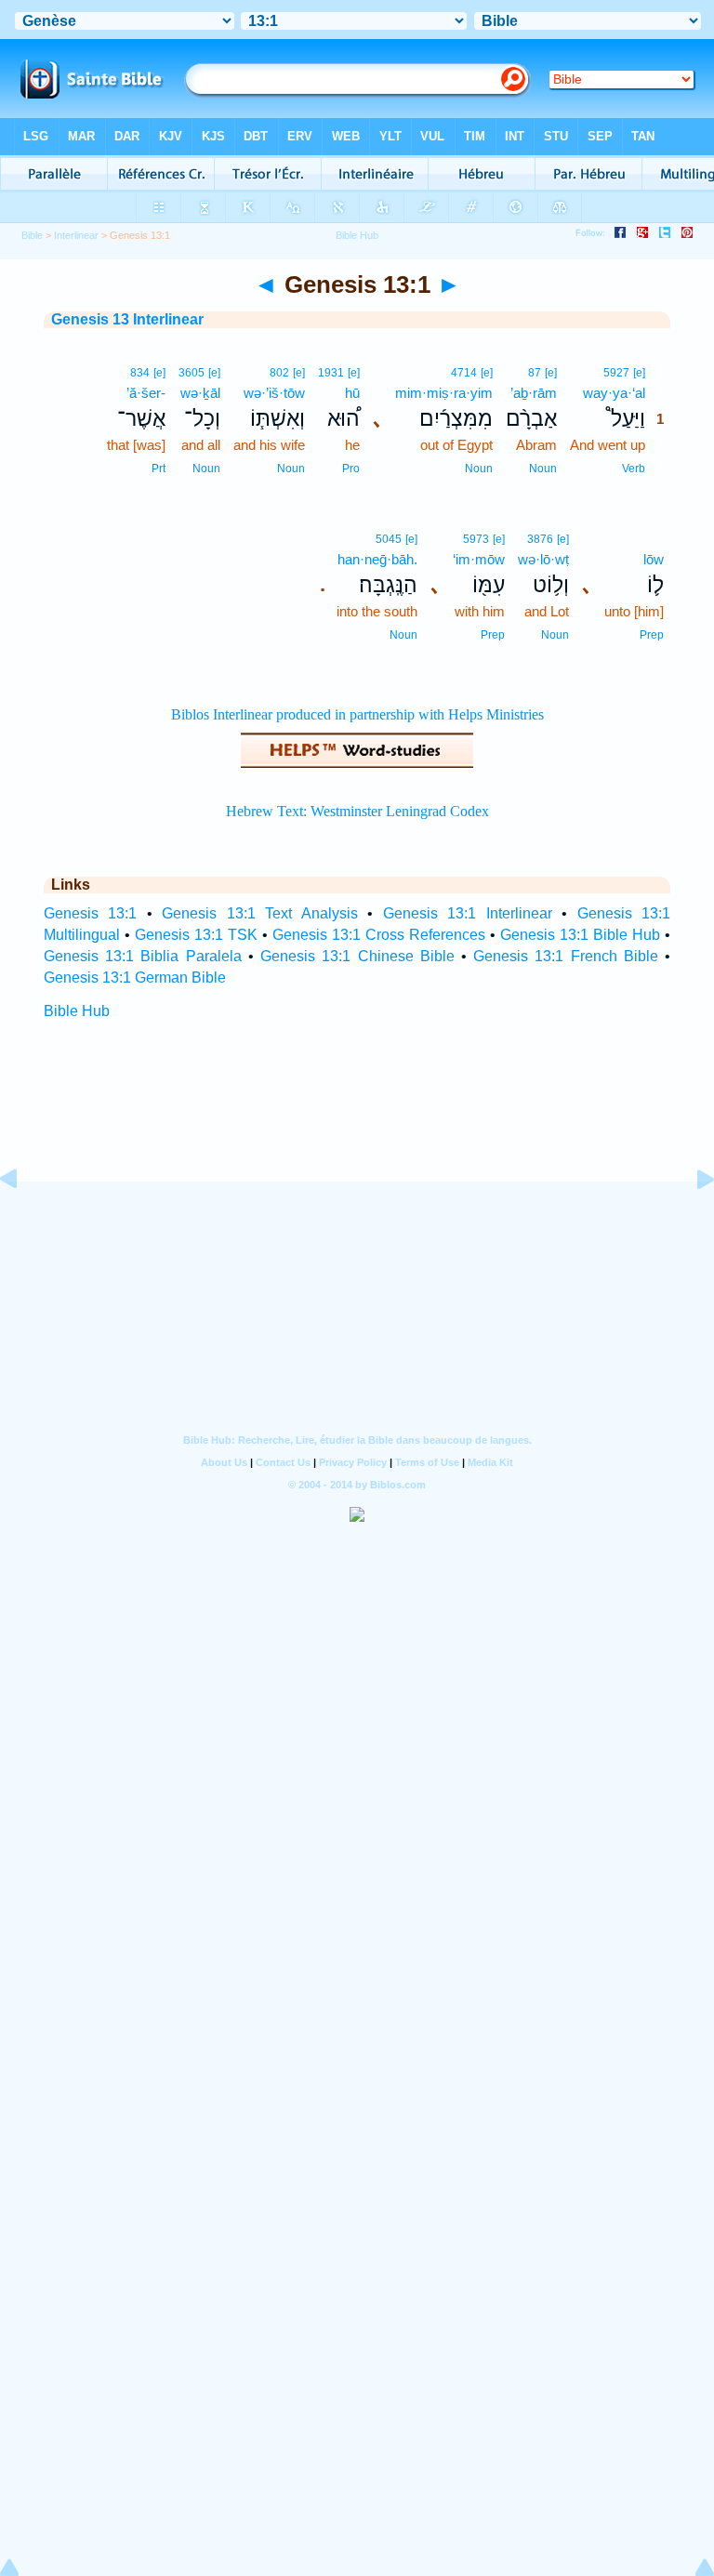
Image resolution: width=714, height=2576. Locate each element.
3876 (540, 539)
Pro (351, 469)
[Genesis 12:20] (23, 1221)
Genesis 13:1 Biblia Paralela (143, 956)
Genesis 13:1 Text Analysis (259, 913)
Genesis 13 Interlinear (127, 319)
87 (535, 373)
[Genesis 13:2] (691, 1221)
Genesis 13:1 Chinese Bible (357, 956)
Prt (159, 469)
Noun (543, 469)
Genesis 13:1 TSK (196, 935)
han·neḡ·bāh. (377, 559)
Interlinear (76, 235)
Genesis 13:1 (90, 913)
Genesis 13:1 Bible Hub (580, 935)
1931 (331, 373)
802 (279, 373)
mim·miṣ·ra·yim (444, 393)
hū (352, 393)
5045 (389, 539)
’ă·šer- (146, 393)
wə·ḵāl (200, 393)
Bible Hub (77, 1011)
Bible (32, 235)
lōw (654, 559)
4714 (464, 373)
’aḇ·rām (534, 393)
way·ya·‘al (614, 393)
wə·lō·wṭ (543, 559)
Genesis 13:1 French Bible (566, 956)
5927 (616, 373)
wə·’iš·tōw (274, 393)
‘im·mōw (479, 559)
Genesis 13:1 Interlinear (468, 913)
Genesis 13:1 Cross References (379, 935)
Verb (634, 469)
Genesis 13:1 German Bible (135, 978)
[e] (639, 373)
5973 (476, 539)
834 (140, 373)
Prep (652, 635)
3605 (192, 373)
